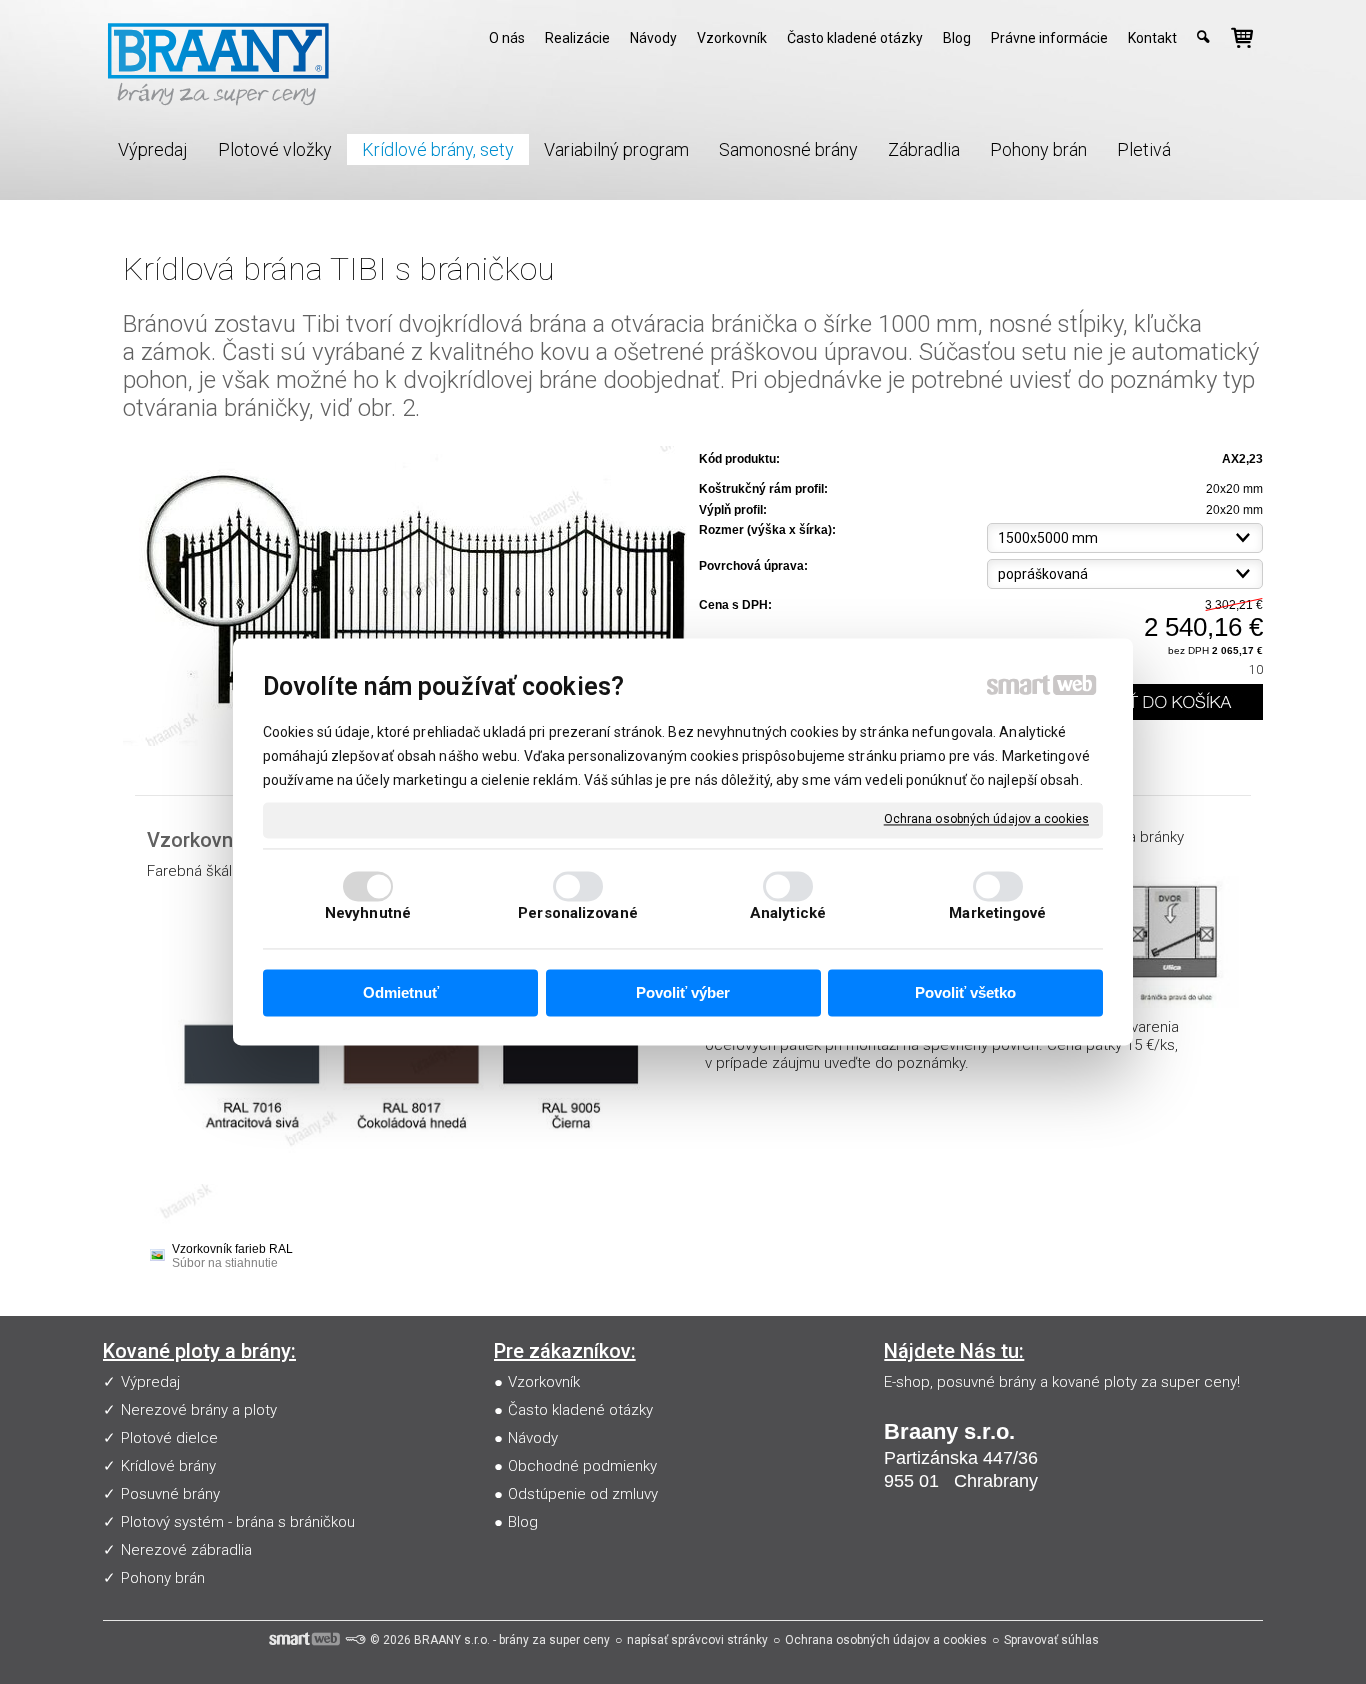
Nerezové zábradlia (186, 1550)
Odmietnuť (401, 992)
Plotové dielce (169, 1438)
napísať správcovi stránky (697, 1640)
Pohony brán (163, 1578)
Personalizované (578, 914)
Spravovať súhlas (1051, 1640)
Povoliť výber (683, 992)
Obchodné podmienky (582, 1466)
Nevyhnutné (368, 914)
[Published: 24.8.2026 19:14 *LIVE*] (355, 1640)
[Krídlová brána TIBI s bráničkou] (405, 597)
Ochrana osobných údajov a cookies (986, 819)
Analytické (788, 914)
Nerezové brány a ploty (199, 1410)
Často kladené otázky (580, 1410)
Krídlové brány (168, 1466)
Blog (523, 1522)
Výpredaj (150, 1382)
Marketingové (997, 914)
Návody (533, 1438)
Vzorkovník (544, 1382)
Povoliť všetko (965, 992)
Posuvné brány (170, 1494)
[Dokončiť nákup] (1242, 38)
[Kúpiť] (1157, 702)
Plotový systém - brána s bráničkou (238, 1522)
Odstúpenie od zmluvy (583, 1494)
